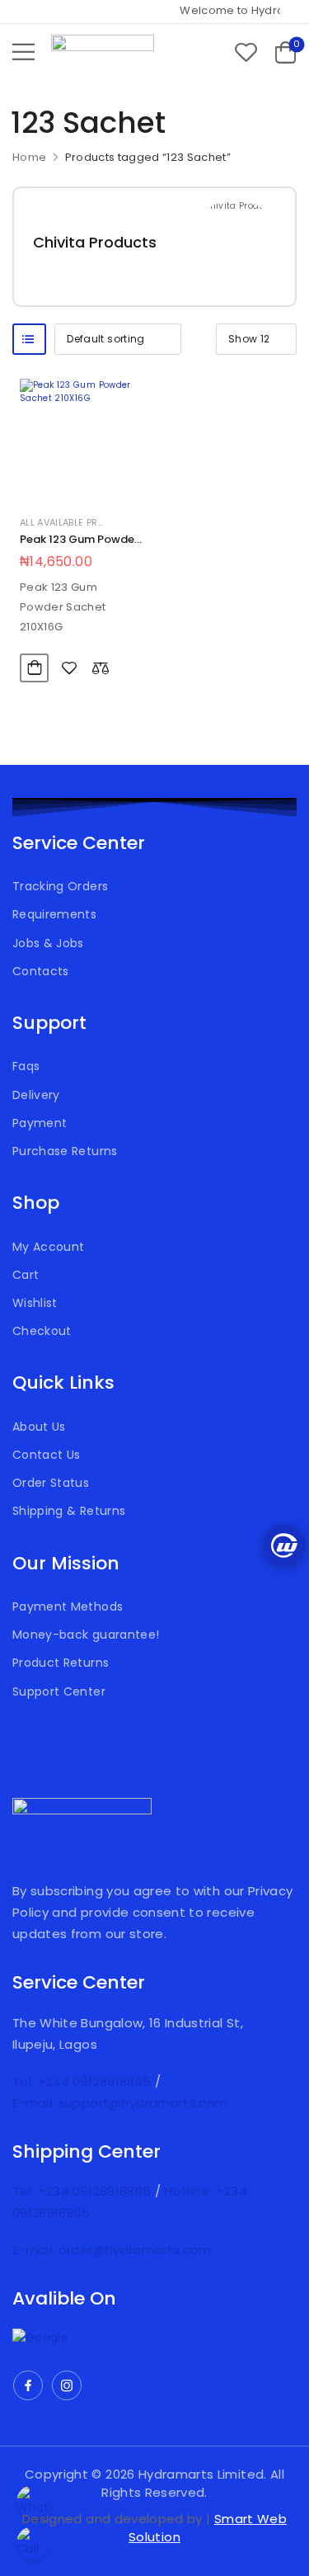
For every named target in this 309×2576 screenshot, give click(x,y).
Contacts (41, 971)
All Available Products (79, 522)
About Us (39, 1427)
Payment (40, 1123)
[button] (23, 52)
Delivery (36, 1095)
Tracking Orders (60, 886)
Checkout (42, 1331)
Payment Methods (68, 1606)
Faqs (26, 1066)
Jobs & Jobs (48, 943)
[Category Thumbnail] (235, 247)
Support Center (59, 1691)
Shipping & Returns (69, 1511)
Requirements (54, 914)
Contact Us (47, 1455)
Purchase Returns (65, 1151)
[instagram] (67, 2385)
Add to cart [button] (34, 668)
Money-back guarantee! (86, 1635)
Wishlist (35, 1303)
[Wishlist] (246, 52)
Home (29, 157)
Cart (26, 1275)
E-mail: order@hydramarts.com (112, 2250)
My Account (49, 1247)
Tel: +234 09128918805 (84, 2081)
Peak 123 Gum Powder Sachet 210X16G (79, 547)
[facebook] (28, 2385)
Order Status (51, 1483)
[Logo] (103, 52)
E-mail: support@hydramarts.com (120, 2103)
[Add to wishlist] (69, 668)
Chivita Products (95, 242)
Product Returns (61, 1663)
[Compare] (101, 668)
